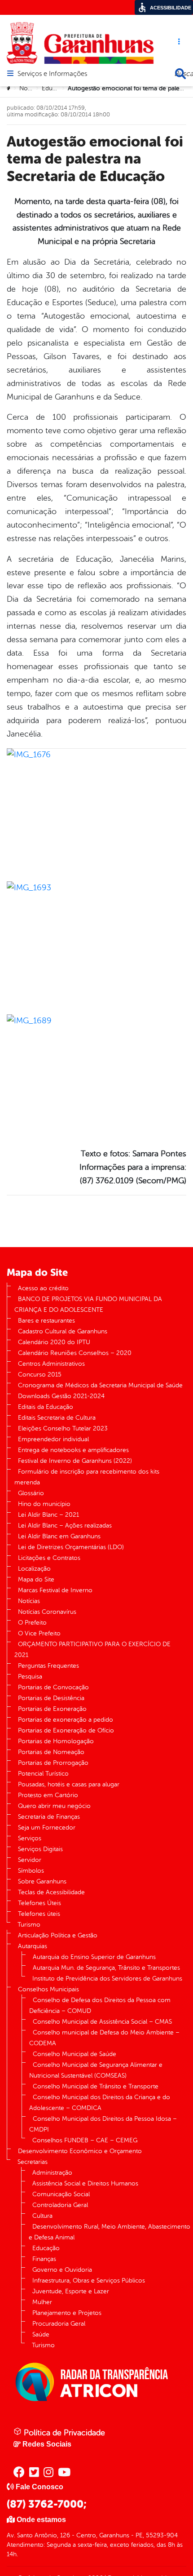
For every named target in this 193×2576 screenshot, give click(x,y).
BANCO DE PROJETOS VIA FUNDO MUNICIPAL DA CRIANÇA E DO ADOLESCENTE (88, 1304)
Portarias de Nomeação (51, 1752)
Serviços (30, 1838)
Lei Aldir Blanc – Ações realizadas (65, 1526)
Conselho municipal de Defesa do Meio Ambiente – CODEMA (104, 2038)
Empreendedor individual (53, 1439)
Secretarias (33, 2162)
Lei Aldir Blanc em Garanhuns (59, 1536)
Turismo (29, 1925)
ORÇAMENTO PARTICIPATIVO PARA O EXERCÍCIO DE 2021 (92, 1650)
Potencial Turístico (43, 1774)
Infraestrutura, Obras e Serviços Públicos (89, 2281)
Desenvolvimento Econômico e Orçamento (80, 2151)
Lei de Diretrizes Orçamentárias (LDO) (71, 1547)
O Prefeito (32, 1623)
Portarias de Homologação (56, 1741)
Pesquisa (30, 1677)
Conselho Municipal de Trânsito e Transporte (96, 2086)
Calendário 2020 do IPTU (54, 1342)
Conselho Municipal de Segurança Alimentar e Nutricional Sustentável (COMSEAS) (96, 2070)
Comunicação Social (61, 2194)
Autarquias (33, 1946)
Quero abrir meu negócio (54, 1806)
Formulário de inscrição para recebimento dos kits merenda (87, 1477)
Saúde (41, 2334)
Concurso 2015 (40, 1375)
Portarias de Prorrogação (53, 1763)
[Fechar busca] (180, 74)
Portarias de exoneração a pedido (66, 1720)
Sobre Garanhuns (42, 1881)
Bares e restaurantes (46, 1321)
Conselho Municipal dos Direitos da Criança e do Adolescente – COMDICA (100, 2103)
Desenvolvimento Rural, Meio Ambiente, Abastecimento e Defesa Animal (110, 2232)
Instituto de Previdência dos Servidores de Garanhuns (107, 1979)
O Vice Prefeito (39, 1633)
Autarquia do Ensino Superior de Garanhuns (94, 1957)
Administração (52, 2173)
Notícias (30, 88)
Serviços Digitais (40, 1849)
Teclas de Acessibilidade (51, 1892)
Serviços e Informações (52, 74)
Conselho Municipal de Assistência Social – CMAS (102, 2022)
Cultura (42, 2216)
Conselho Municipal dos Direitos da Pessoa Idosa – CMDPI (103, 2124)
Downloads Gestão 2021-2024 (61, 1396)
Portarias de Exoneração (52, 1709)
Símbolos (31, 1871)
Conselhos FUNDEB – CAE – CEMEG (85, 2140)
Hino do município (44, 1504)
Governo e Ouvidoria (62, 2270)
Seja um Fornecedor (47, 1828)
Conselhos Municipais (48, 1989)
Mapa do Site (36, 1579)
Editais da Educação (46, 1407)
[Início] (9, 89)
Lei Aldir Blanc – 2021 (48, 1515)
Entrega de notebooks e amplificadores (73, 1450)
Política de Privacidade (63, 2433)
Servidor (30, 1860)
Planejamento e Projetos (67, 2313)
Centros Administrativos (51, 1364)
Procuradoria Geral (59, 2324)
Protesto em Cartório (48, 1795)
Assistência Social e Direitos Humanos (85, 2183)
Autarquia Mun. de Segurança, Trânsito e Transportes (106, 1968)
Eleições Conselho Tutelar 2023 (63, 1428)
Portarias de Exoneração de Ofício (66, 1730)
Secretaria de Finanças (49, 1817)
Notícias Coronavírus (47, 1612)
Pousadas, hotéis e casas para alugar (69, 1784)
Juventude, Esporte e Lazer (71, 2291)
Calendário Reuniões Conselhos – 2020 (75, 1353)
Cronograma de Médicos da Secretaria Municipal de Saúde (100, 1385)
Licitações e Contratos (49, 1558)
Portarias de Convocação (53, 1687)
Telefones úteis (39, 1914)
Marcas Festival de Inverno (55, 1590)
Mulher (42, 2302)
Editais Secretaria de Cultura (57, 1418)
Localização (34, 1569)
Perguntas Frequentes (48, 1666)
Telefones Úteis (39, 1903)
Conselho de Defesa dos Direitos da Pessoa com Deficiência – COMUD (100, 2005)
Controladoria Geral (60, 2205)
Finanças (44, 2259)
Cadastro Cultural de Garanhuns (63, 1331)
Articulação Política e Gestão (58, 1935)
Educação (55, 88)
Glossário (31, 1493)
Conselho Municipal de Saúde (75, 2054)
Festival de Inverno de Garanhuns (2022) (75, 1461)
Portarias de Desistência (51, 1698)
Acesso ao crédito (43, 1288)
